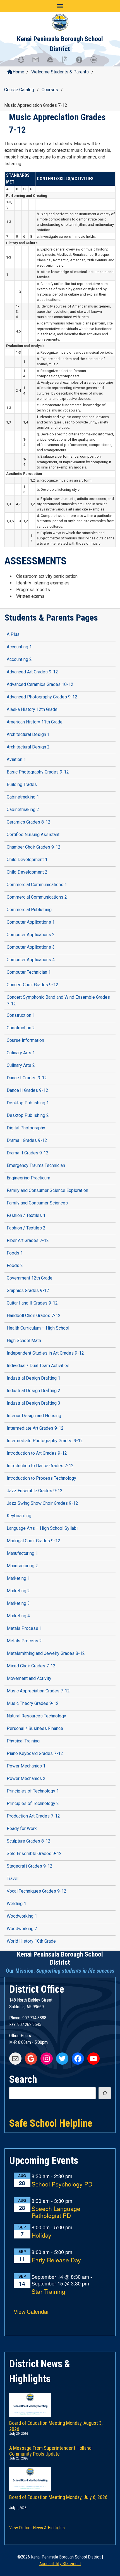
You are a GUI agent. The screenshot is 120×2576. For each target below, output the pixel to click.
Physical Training (23, 1741)
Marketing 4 (18, 1616)
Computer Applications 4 (31, 960)
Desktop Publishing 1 (28, 1103)
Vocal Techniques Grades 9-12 (37, 1891)
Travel (13, 1879)
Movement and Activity (29, 1678)
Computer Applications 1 (31, 922)
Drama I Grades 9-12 (27, 1140)
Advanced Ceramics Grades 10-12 (40, 684)
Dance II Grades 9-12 (27, 1090)
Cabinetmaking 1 (23, 797)
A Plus (13, 634)
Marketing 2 (18, 1591)
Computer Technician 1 (29, 972)
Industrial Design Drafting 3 (33, 1403)
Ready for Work (22, 1829)
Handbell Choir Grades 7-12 (34, 1316)
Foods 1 (15, 1253)
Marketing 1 (18, 1578)
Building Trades (22, 784)
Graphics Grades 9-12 (28, 1291)
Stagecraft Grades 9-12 (30, 1866)
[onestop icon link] (82, 62)
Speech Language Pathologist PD (56, 2212)
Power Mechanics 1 (26, 1766)
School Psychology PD (62, 2184)
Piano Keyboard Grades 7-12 (35, 1753)
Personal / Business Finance (35, 1728)
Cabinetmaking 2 (23, 810)
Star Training (48, 2292)
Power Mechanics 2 (26, 1778)
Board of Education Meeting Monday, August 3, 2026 (56, 2425)
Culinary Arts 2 (21, 1065)
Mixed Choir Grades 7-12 (31, 1666)
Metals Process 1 (24, 1628)
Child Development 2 (27, 872)
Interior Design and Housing (34, 1416)
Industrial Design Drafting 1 (33, 1378)
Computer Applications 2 (31, 935)
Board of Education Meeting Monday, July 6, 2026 (58, 2497)
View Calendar (31, 2311)
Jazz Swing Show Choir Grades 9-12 (42, 1503)
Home (18, 72)
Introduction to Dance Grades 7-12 (40, 1466)
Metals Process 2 (24, 1641)
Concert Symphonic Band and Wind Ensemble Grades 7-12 (58, 1001)
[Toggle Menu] (60, 6)
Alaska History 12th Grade (32, 709)
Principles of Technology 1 (33, 1791)
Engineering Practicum (28, 1178)
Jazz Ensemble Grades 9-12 (35, 1491)
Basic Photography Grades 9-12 (38, 772)
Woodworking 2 (22, 1929)
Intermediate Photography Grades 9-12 (45, 1441)
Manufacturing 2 (22, 1566)
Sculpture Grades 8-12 (29, 1841)
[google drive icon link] (53, 62)
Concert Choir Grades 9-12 (33, 985)
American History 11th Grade (35, 722)
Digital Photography (26, 1128)
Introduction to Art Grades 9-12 (37, 1453)
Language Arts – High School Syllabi (42, 1528)
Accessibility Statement (60, 2564)
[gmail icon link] (38, 62)
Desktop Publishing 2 (28, 1115)
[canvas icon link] (24, 62)
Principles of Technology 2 (33, 1803)
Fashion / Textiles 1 (26, 1215)
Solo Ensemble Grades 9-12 (34, 1854)
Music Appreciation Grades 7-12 (38, 1691)
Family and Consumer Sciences (37, 1203)
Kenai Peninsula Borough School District (60, 1958)
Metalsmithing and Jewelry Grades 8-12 (46, 1653)
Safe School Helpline (51, 2123)
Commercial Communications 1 (37, 885)
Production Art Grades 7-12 (33, 1816)
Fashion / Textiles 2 (26, 1228)
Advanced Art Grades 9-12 (32, 672)
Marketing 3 (18, 1603)
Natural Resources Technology (36, 1716)
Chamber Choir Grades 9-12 (34, 847)
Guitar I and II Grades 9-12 (32, 1303)
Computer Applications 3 (31, 947)
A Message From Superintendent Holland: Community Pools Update (51, 2450)
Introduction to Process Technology (41, 1478)
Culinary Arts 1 (21, 1053)
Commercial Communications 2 (37, 897)
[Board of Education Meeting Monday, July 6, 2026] (60, 2473)
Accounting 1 (19, 647)
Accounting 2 (19, 659)
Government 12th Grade (30, 1278)
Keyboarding (19, 1516)
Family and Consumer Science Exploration (47, 1190)
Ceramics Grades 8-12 (29, 822)
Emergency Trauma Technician (36, 1165)
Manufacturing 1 (22, 1553)
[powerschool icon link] (67, 62)
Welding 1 (16, 1904)
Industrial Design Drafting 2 (33, 1391)
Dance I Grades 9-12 (27, 1078)
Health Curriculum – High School (38, 1328)
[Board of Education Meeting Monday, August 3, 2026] (60, 2399)
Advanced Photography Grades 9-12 (42, 697)
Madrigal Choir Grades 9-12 (33, 1541)
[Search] (105, 2093)
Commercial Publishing (29, 910)
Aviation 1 (16, 759)
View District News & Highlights (37, 2528)
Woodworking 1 (22, 1916)
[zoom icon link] (96, 62)
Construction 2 (21, 1028)
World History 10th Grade (31, 1941)
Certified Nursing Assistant (33, 835)
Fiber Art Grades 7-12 (28, 1240)
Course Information (25, 1040)
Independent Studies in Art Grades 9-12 (45, 1353)
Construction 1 (21, 1015)
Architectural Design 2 (28, 747)
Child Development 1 (27, 860)
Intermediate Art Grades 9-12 (35, 1428)
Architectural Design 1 (28, 734)
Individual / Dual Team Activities (38, 1366)
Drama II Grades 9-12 (28, 1153)
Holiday (41, 2236)
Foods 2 (15, 1265)
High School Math (24, 1341)
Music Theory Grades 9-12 (33, 1703)
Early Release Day (56, 2260)
